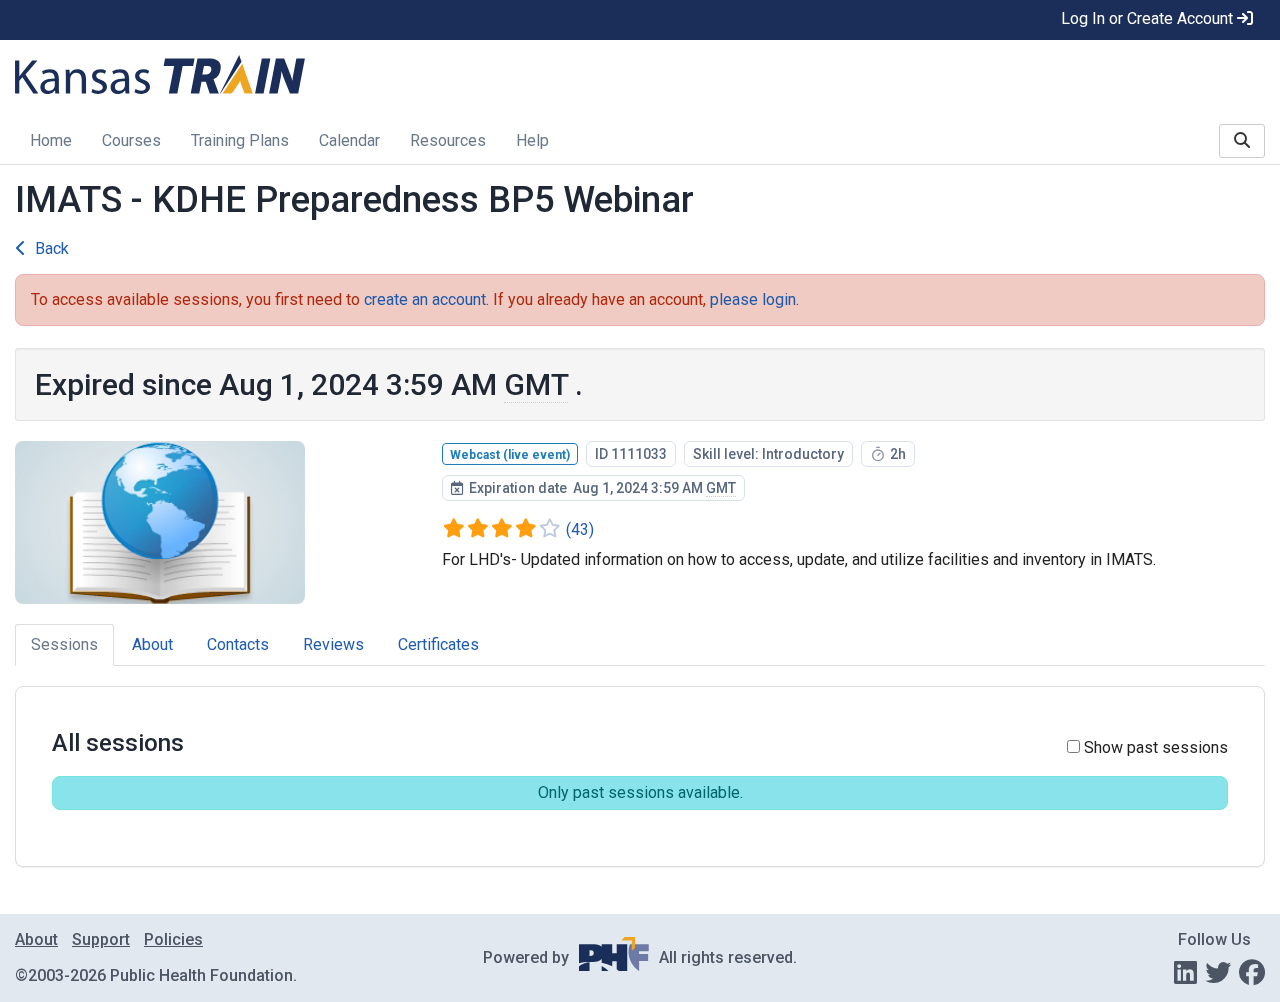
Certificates (438, 644)
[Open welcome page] (266, 75)
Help (532, 140)
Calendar (349, 140)
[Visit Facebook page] (1252, 973)
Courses (131, 140)
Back (52, 248)
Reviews (333, 644)
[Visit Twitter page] (1218, 973)
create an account (425, 299)
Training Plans (240, 140)
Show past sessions (1154, 747)
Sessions (64, 644)
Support (101, 939)
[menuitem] (51, 142)
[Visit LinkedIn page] (1185, 973)
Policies (173, 939)
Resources (448, 140)
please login (753, 299)
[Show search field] (1242, 141)
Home (51, 140)
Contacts (238, 644)
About (152, 644)
